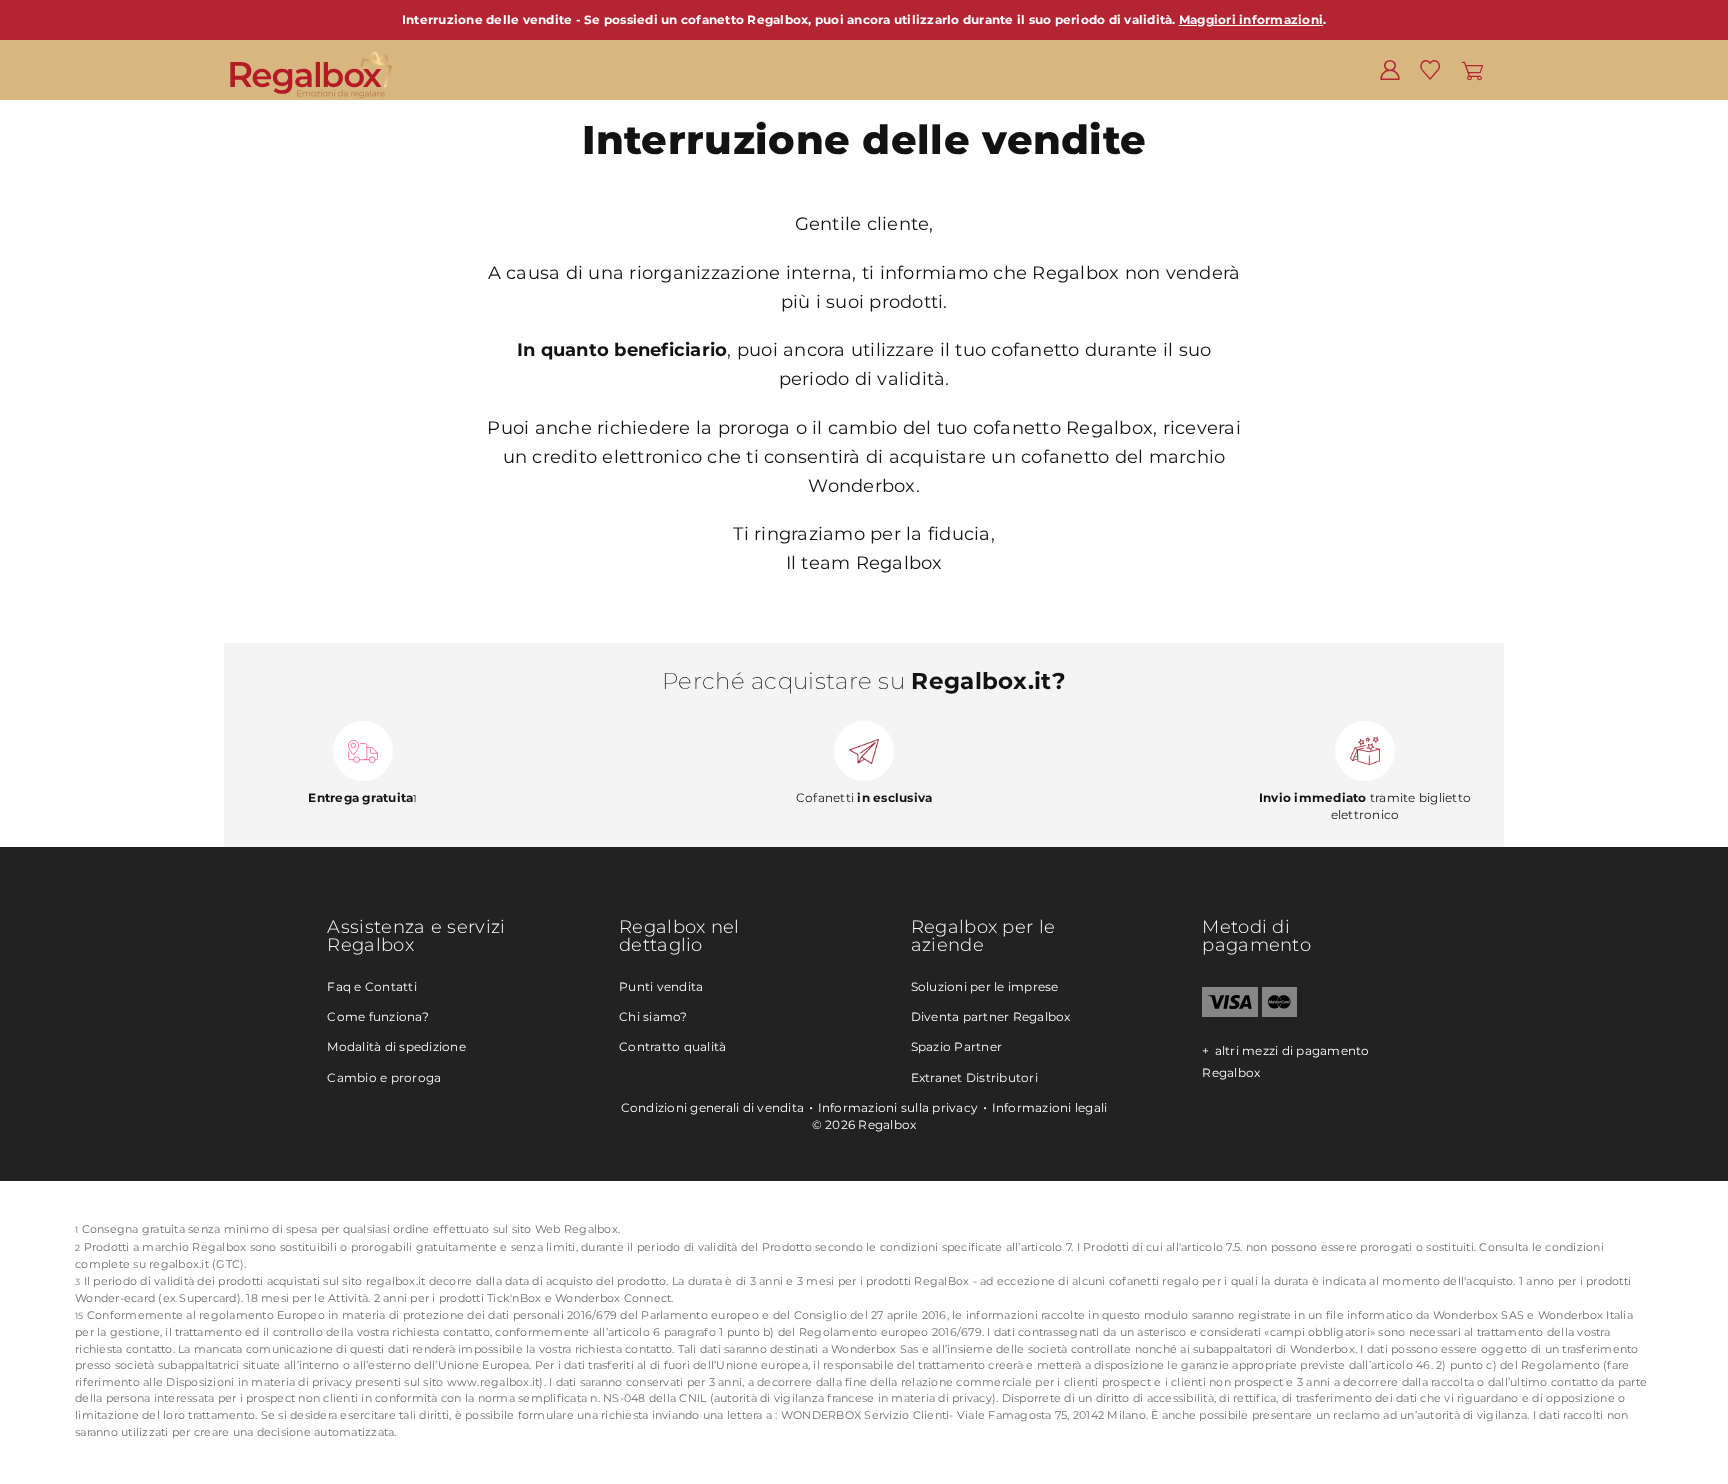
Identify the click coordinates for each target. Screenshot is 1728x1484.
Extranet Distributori (974, 1077)
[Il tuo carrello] (1472, 69)
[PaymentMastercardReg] (1279, 1012)
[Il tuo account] (1390, 69)
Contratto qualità (672, 1046)
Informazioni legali (1050, 1107)
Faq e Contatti (372, 986)
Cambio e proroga (384, 1077)
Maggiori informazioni (1251, 19)
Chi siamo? (653, 1016)
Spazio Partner (957, 1046)
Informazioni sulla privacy (898, 1107)
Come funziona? (378, 1016)
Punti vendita (661, 986)
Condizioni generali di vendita (713, 1107)
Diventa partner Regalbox (991, 1016)
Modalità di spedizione (396, 1046)
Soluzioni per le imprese (985, 986)
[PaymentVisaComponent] (1229, 1012)
